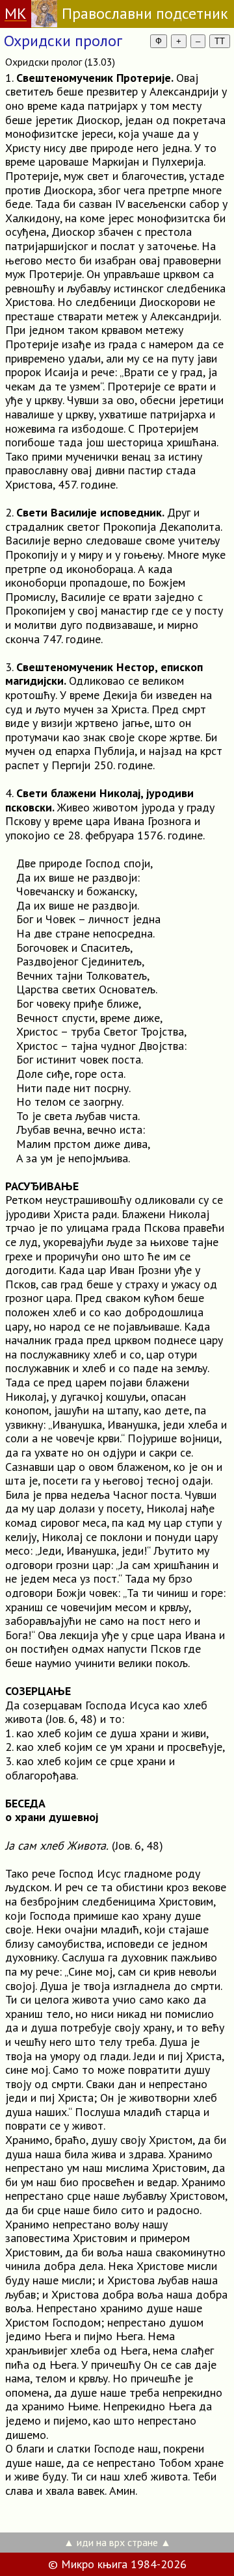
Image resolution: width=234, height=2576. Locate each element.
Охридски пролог (63, 41)
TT (220, 41)
